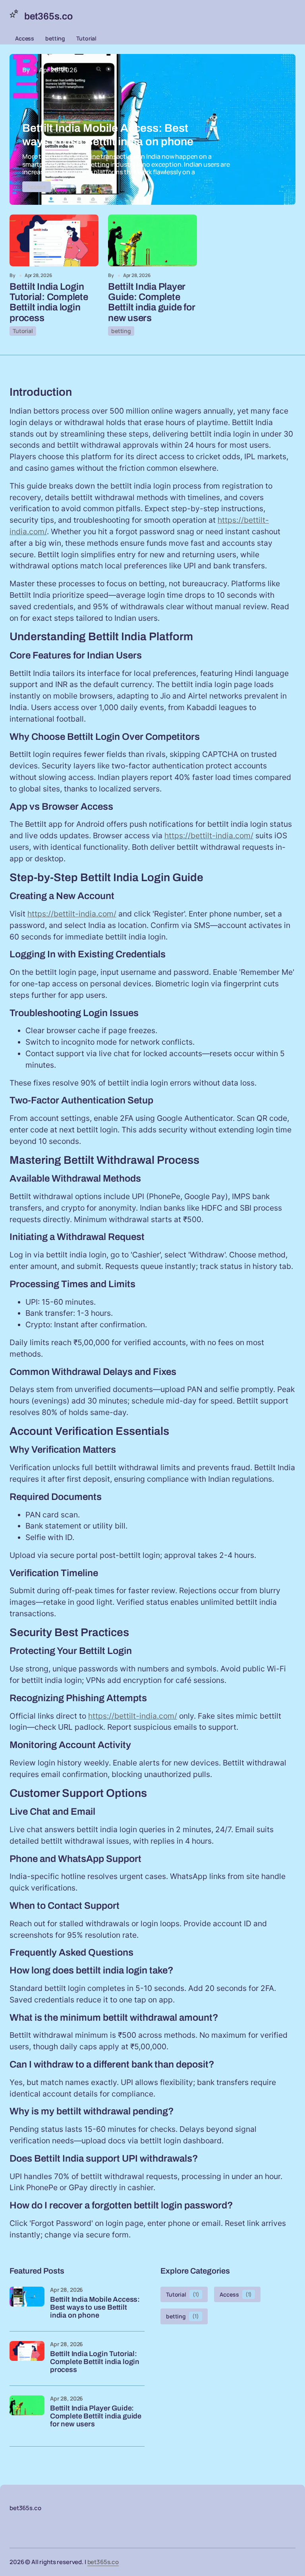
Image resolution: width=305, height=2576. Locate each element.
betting (55, 38)
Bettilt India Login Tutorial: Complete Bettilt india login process (49, 302)
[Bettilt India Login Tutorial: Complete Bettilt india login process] (54, 240)
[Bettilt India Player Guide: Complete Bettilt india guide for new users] (152, 240)
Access (25, 38)
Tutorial (86, 38)
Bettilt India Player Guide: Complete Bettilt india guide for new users (152, 302)
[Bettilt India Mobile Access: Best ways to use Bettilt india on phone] (152, 129)
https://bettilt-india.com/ (209, 836)
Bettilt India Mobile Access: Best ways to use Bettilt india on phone (95, 2307)
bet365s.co (103, 2562)
